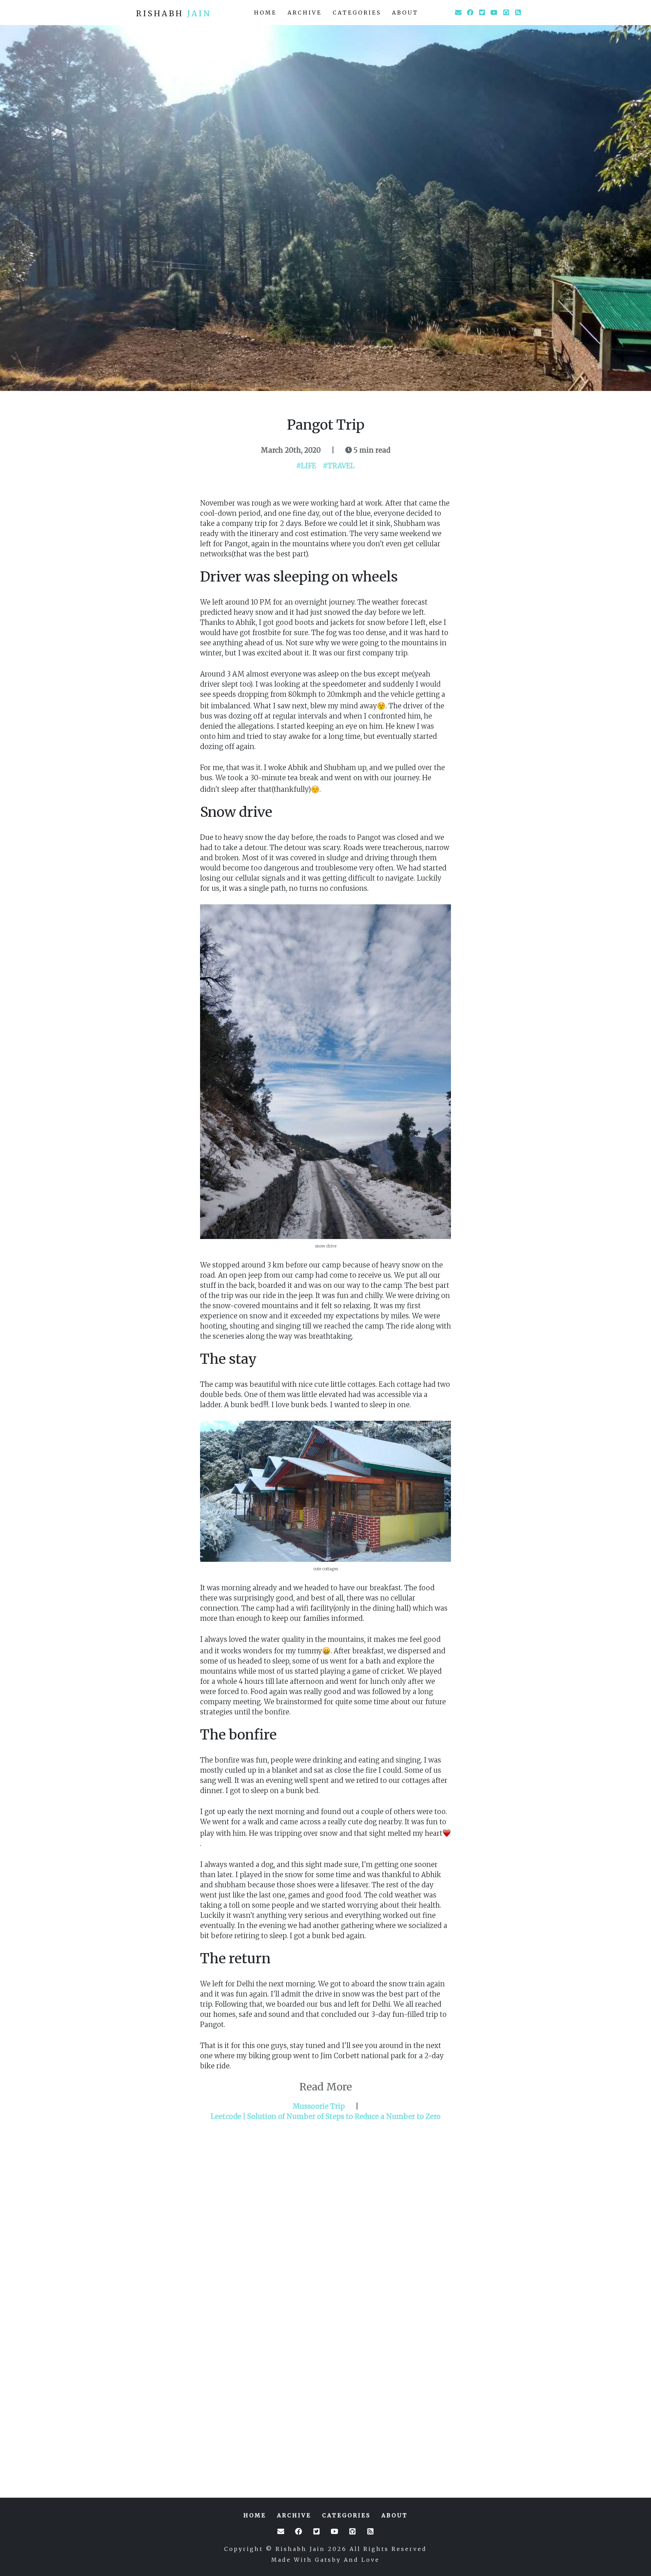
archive (305, 13)
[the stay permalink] (197, 1359)
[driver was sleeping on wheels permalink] (197, 577)
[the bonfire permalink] (197, 1735)
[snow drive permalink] (197, 812)
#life (306, 466)
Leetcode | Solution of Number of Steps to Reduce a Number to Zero (325, 2116)
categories (357, 13)
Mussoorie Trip (319, 2106)
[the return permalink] (197, 1959)
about (405, 13)
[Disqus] (325, 2212)
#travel (339, 466)
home (265, 13)
